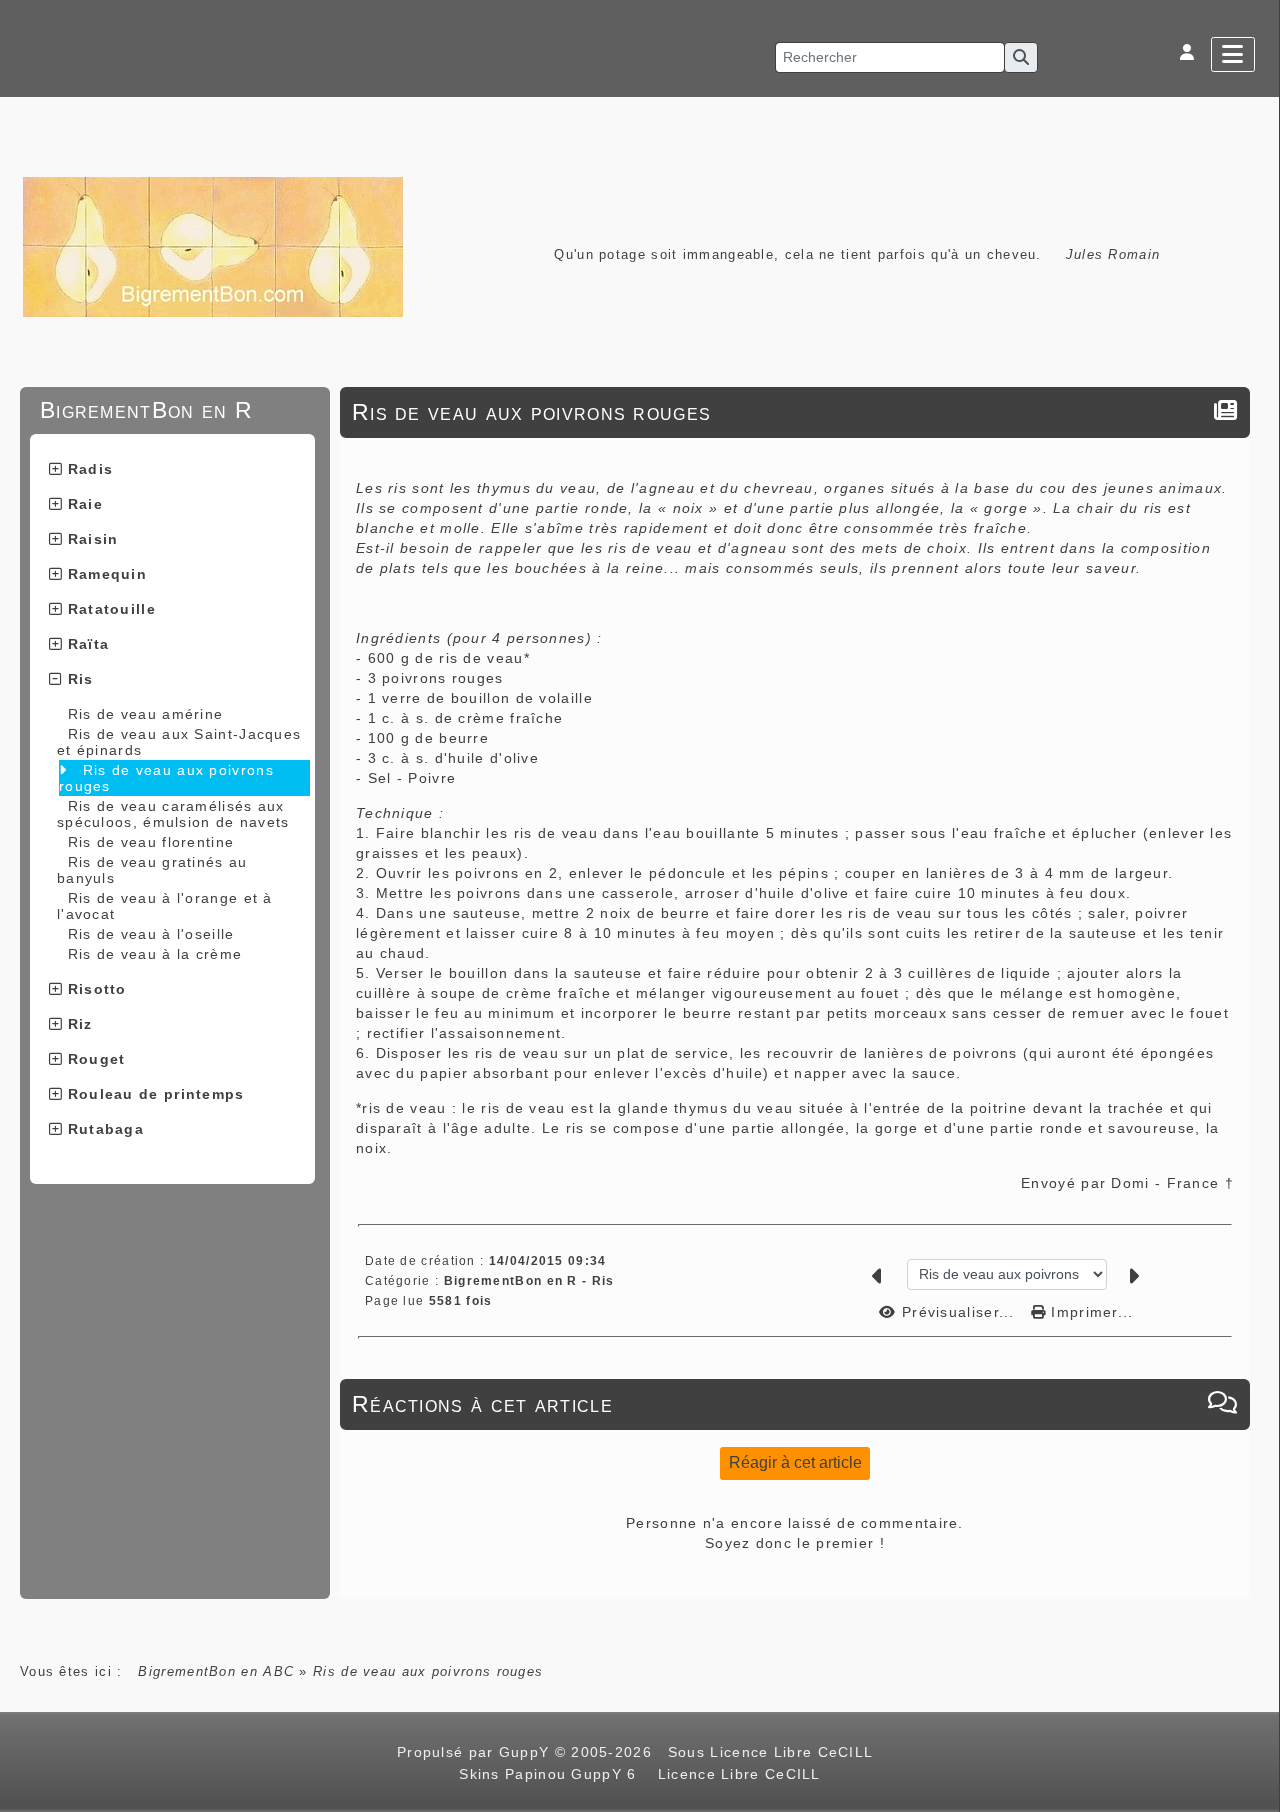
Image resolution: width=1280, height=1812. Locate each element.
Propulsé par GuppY (476, 1752)
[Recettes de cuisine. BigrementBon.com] (213, 245)
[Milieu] (1255, 755)
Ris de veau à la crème (155, 954)
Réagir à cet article (795, 1462)
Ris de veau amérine (146, 714)
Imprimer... (1090, 1312)
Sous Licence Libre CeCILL (773, 1752)
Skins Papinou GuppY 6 (553, 1774)
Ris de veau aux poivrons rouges (166, 778)
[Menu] (1233, 54)
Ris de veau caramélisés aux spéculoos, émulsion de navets (173, 814)
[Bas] (1255, 780)
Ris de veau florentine (151, 842)
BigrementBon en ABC (216, 1671)
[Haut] (1255, 730)
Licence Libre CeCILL (736, 1774)
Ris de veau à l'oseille (151, 934)
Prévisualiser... (958, 1312)
